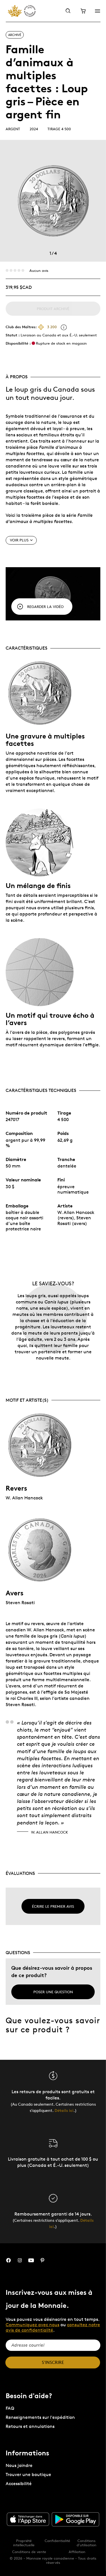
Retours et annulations (30, 2426)
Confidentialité (57, 2541)
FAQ (10, 2408)
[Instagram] (20, 2260)
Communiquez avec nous (33, 2325)
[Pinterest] (42, 2260)
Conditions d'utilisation (86, 2543)
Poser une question (53, 1992)
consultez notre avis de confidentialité (53, 2327)
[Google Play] (75, 2519)
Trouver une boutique (28, 2474)
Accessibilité (19, 2484)
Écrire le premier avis (53, 1906)
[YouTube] (31, 2260)
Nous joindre (19, 2465)
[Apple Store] (28, 2519)
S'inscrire (53, 2362)
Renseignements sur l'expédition (40, 2417)
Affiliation (77, 2552)
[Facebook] (8, 2260)
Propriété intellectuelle (24, 2543)
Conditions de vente (29, 2552)
